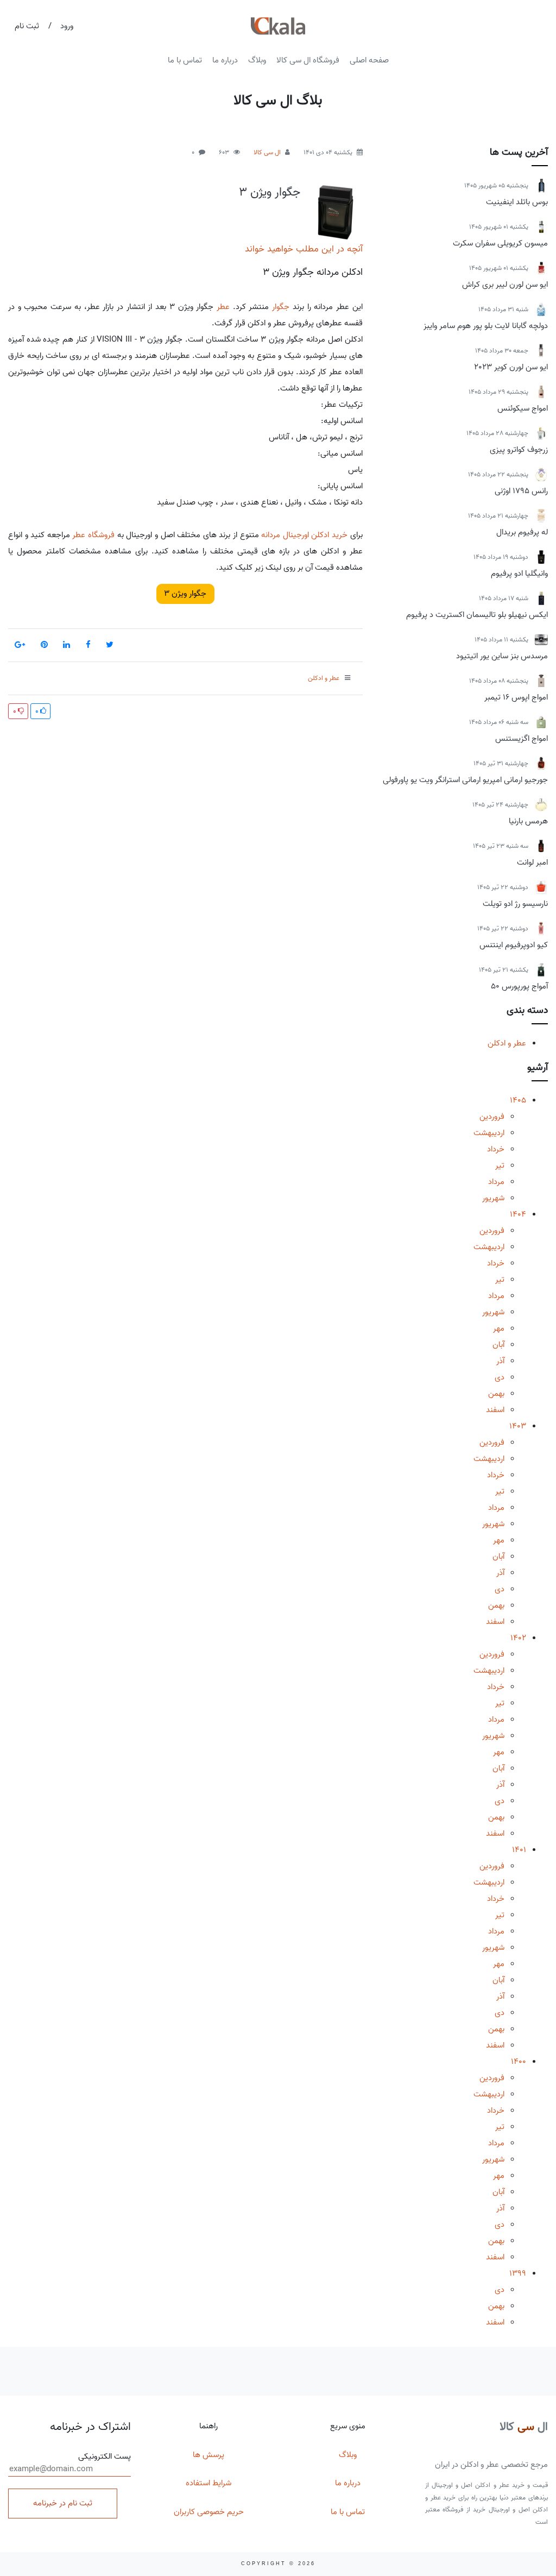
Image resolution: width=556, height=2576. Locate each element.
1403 (518, 1426)
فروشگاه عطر (93, 535)
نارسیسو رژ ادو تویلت (515, 904)
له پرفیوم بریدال (522, 532)
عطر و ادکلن (507, 1043)
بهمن (496, 1394)
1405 (518, 1100)
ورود (67, 26)
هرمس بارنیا (528, 821)
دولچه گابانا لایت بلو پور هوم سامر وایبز (486, 326)
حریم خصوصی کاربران (209, 2512)
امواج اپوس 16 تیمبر (516, 697)
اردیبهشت (489, 1133)
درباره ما (225, 60)
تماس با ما (185, 60)
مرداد (496, 1182)
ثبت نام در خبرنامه (63, 2503)
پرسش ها (208, 2455)
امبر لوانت (532, 862)
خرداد (496, 1149)
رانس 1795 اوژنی (521, 491)
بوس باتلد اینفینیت (517, 202)
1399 (518, 2273)
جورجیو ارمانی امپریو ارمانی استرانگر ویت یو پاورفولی (465, 780)
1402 (518, 1638)
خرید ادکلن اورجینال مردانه (304, 535)
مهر (499, 1328)
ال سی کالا (267, 152)
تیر (500, 1166)
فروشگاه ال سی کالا (308, 60)
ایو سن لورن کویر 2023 (511, 367)
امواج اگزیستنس (522, 739)
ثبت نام (27, 26)
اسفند (495, 1410)
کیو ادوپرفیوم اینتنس (514, 945)
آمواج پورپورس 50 (519, 986)
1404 (518, 1214)
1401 (519, 1850)
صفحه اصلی (369, 60)
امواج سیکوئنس (523, 408)
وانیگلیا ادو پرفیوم (519, 574)
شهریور (493, 1198)
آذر (500, 1361)
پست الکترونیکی (105, 2457)
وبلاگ (257, 60)
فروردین (492, 1117)
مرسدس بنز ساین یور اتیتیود (502, 656)
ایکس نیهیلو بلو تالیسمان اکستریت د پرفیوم (477, 615)
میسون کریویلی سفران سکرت (500, 243)
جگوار (281, 307)
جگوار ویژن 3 (270, 192)
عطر (223, 307)
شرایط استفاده (208, 2483)
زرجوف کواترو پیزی (519, 450)
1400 (519, 2062)
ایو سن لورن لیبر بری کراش (505, 285)
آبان (498, 1345)
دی (500, 1377)
